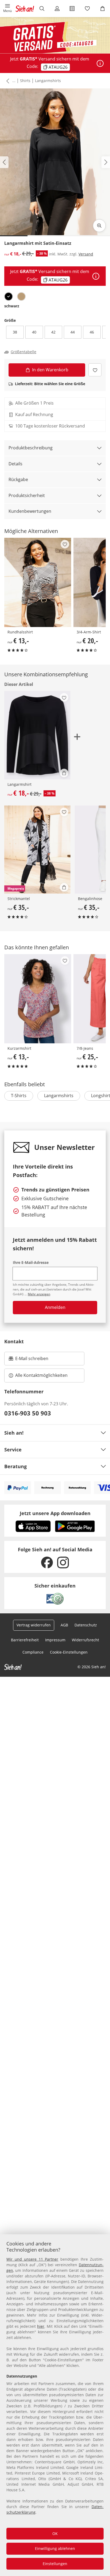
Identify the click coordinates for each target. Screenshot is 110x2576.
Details (15, 464)
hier (41, 2326)
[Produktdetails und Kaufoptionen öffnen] (64, 773)
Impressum (55, 1640)
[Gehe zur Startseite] (25, 9)
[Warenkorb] (102, 9)
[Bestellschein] (72, 9)
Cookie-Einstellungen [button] (69, 1652)
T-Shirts (19, 1096)
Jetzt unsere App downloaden (55, 1513)
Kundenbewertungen (30, 511)
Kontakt (14, 1341)
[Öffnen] (100, 63)
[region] (55, 2405)
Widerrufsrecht (85, 1640)
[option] (9, 296)
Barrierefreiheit (25, 1640)
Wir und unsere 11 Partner (32, 2259)
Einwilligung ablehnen (55, 2548)
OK (55, 2534)
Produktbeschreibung (31, 448)
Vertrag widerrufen (34, 1625)
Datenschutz (86, 1625)
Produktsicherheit (27, 495)
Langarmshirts (48, 81)
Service (13, 1450)
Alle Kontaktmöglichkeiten (41, 1375)
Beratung (15, 1466)
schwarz (12, 306)
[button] (8, 9)
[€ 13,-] (38, 582)
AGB (64, 1625)
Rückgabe (18, 479)
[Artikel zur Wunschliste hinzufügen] (95, 370)
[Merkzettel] (87, 9)
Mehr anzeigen (39, 1294)
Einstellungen (55, 2564)
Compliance (33, 1652)
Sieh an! (14, 1433)
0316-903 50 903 (28, 1413)
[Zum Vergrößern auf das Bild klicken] (99, 226)
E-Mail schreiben (29, 1360)
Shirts (25, 81)
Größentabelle (23, 352)
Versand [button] (86, 254)
